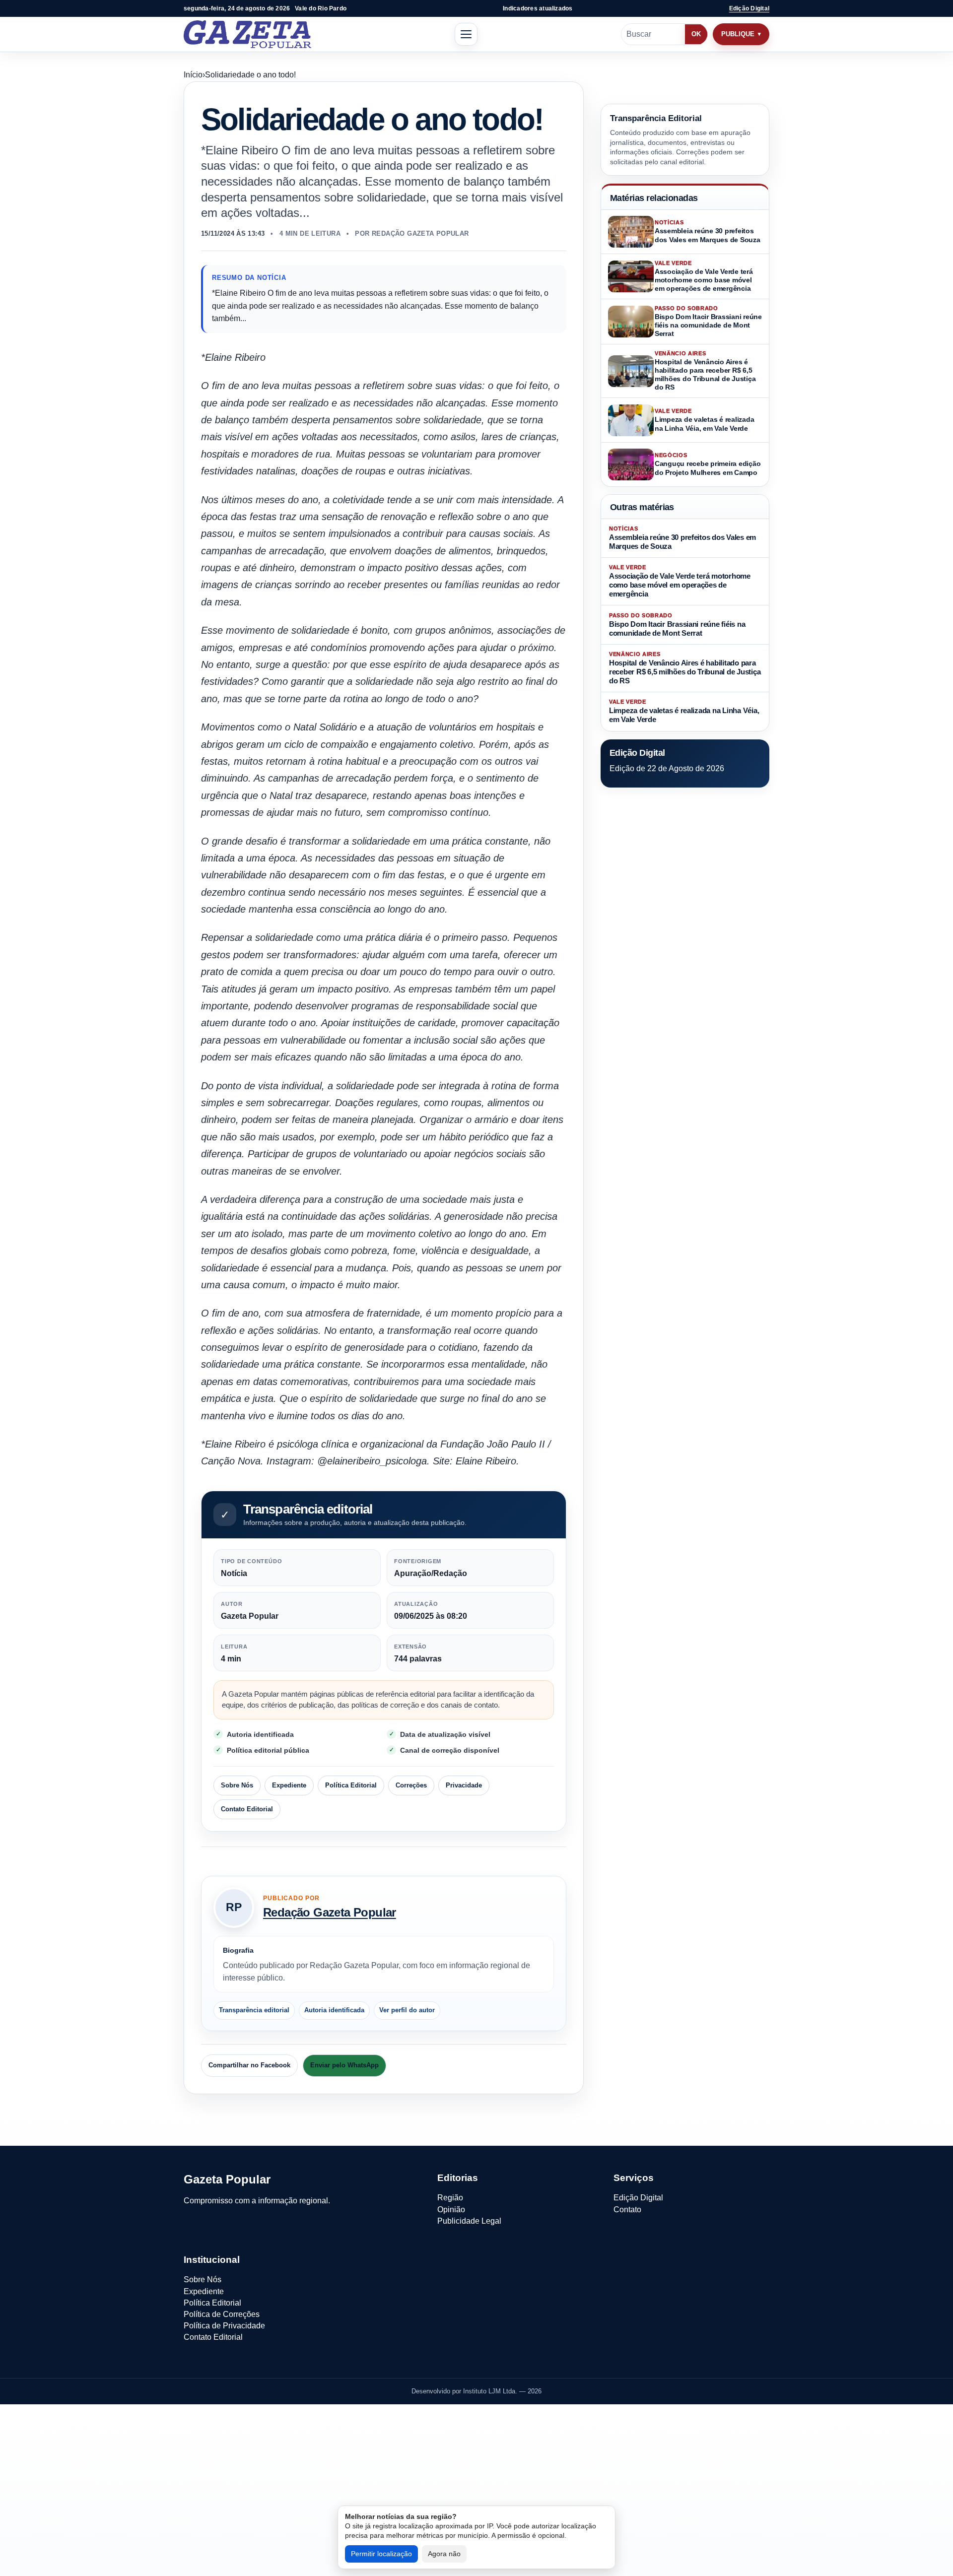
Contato (627, 2210)
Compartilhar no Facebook (249, 2065)
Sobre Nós (237, 1785)
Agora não (444, 2554)
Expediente (289, 1785)
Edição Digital (749, 8)
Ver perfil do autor (407, 2010)
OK (696, 34)
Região (450, 2198)
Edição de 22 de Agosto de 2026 (667, 768)
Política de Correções (222, 2314)
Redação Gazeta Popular (330, 1912)
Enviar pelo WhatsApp (344, 2065)
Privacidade (464, 1785)
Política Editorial (351, 1785)
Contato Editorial (247, 1809)
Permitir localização (381, 2554)
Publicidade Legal (469, 2221)
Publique (738, 34)
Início (193, 75)
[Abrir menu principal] (466, 34)
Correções (411, 1785)
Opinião (451, 2210)
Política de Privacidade (224, 2326)
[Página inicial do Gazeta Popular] (247, 34)
